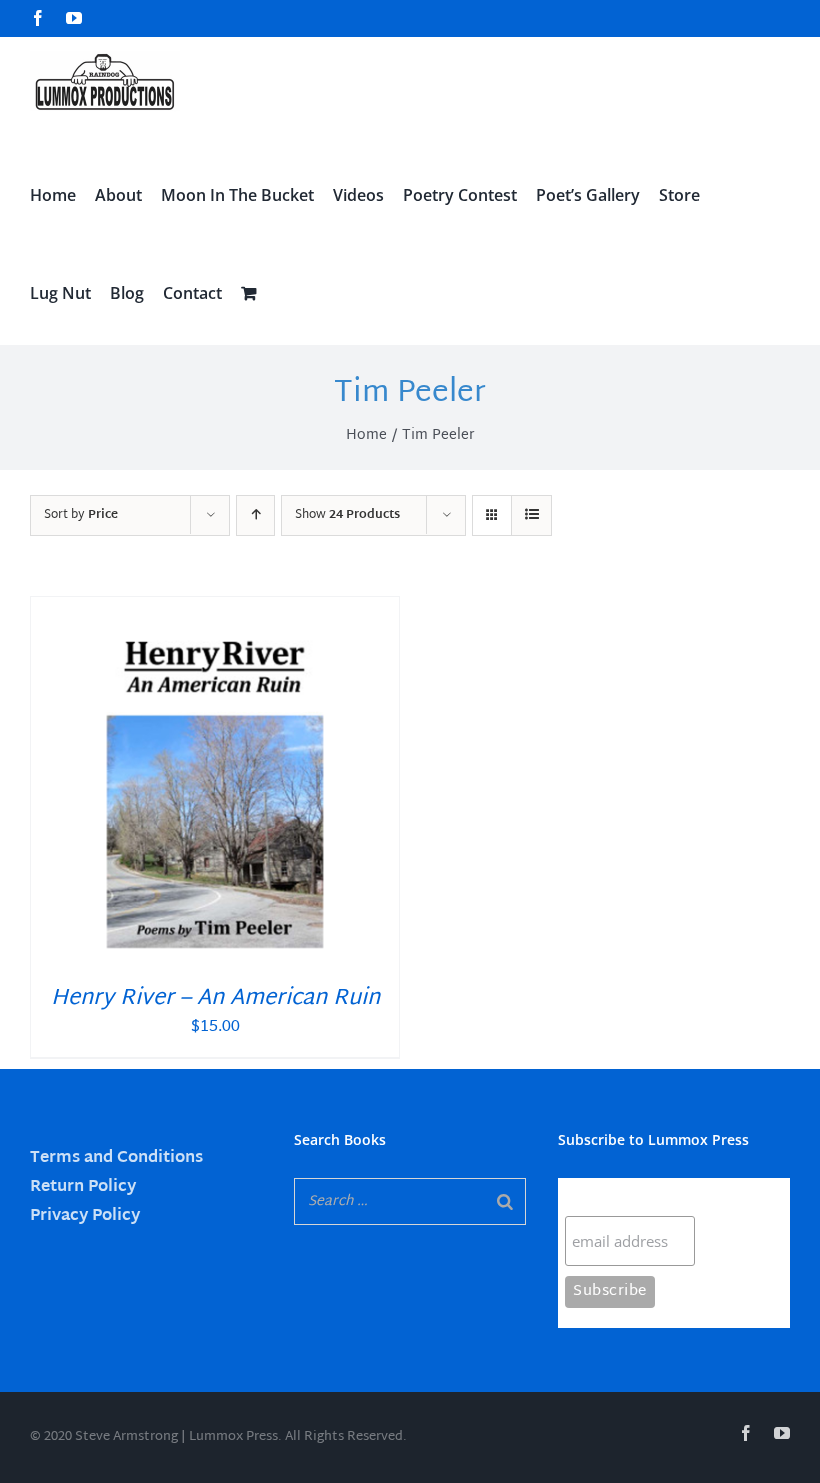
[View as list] (531, 515)
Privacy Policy (85, 1216)
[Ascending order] (255, 515)
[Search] (505, 1201)
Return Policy (83, 1187)
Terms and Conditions (116, 1158)
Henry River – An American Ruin (215, 999)
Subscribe (604, 1196)
